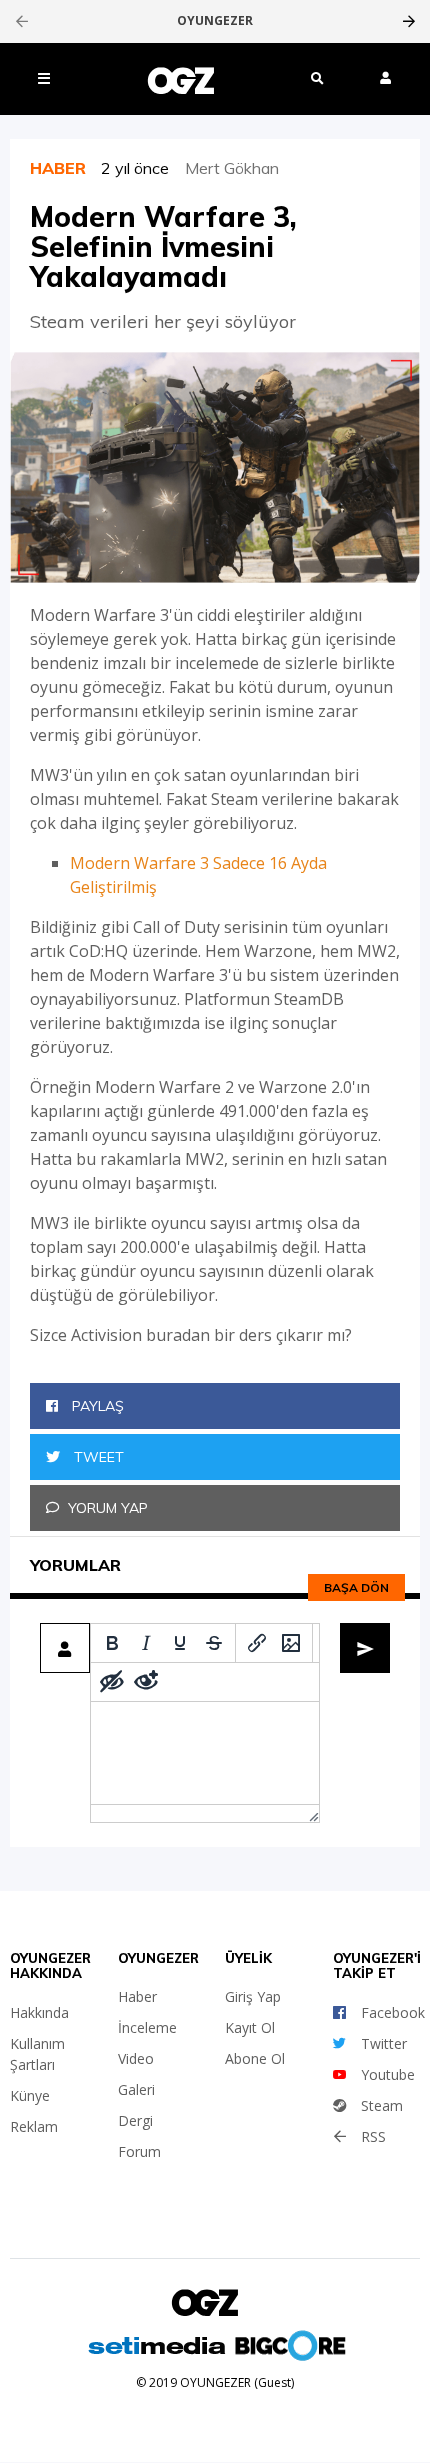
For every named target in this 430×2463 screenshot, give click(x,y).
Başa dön (356, 1587)
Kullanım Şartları (37, 2054)
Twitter (384, 2043)
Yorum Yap (108, 1508)
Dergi (135, 2120)
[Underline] (180, 1643)
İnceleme (147, 2027)
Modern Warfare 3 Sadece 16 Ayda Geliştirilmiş (198, 875)
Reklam (34, 2126)
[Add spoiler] (112, 1682)
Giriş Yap (253, 1996)
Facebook (393, 2012)
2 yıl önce (143, 168)
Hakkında (39, 2012)
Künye (30, 2095)
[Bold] (112, 1643)
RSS (373, 2136)
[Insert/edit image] (291, 1643)
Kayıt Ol (250, 2027)
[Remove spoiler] (146, 1682)
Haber (137, 1996)
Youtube (388, 2074)
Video (136, 2058)
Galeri (136, 2089)
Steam (382, 2105)
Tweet (97, 1457)
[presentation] (21, 21)
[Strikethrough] (214, 1643)
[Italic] (146, 1643)
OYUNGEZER (215, 21)
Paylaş (96, 1406)
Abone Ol (255, 2058)
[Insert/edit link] (257, 1643)
